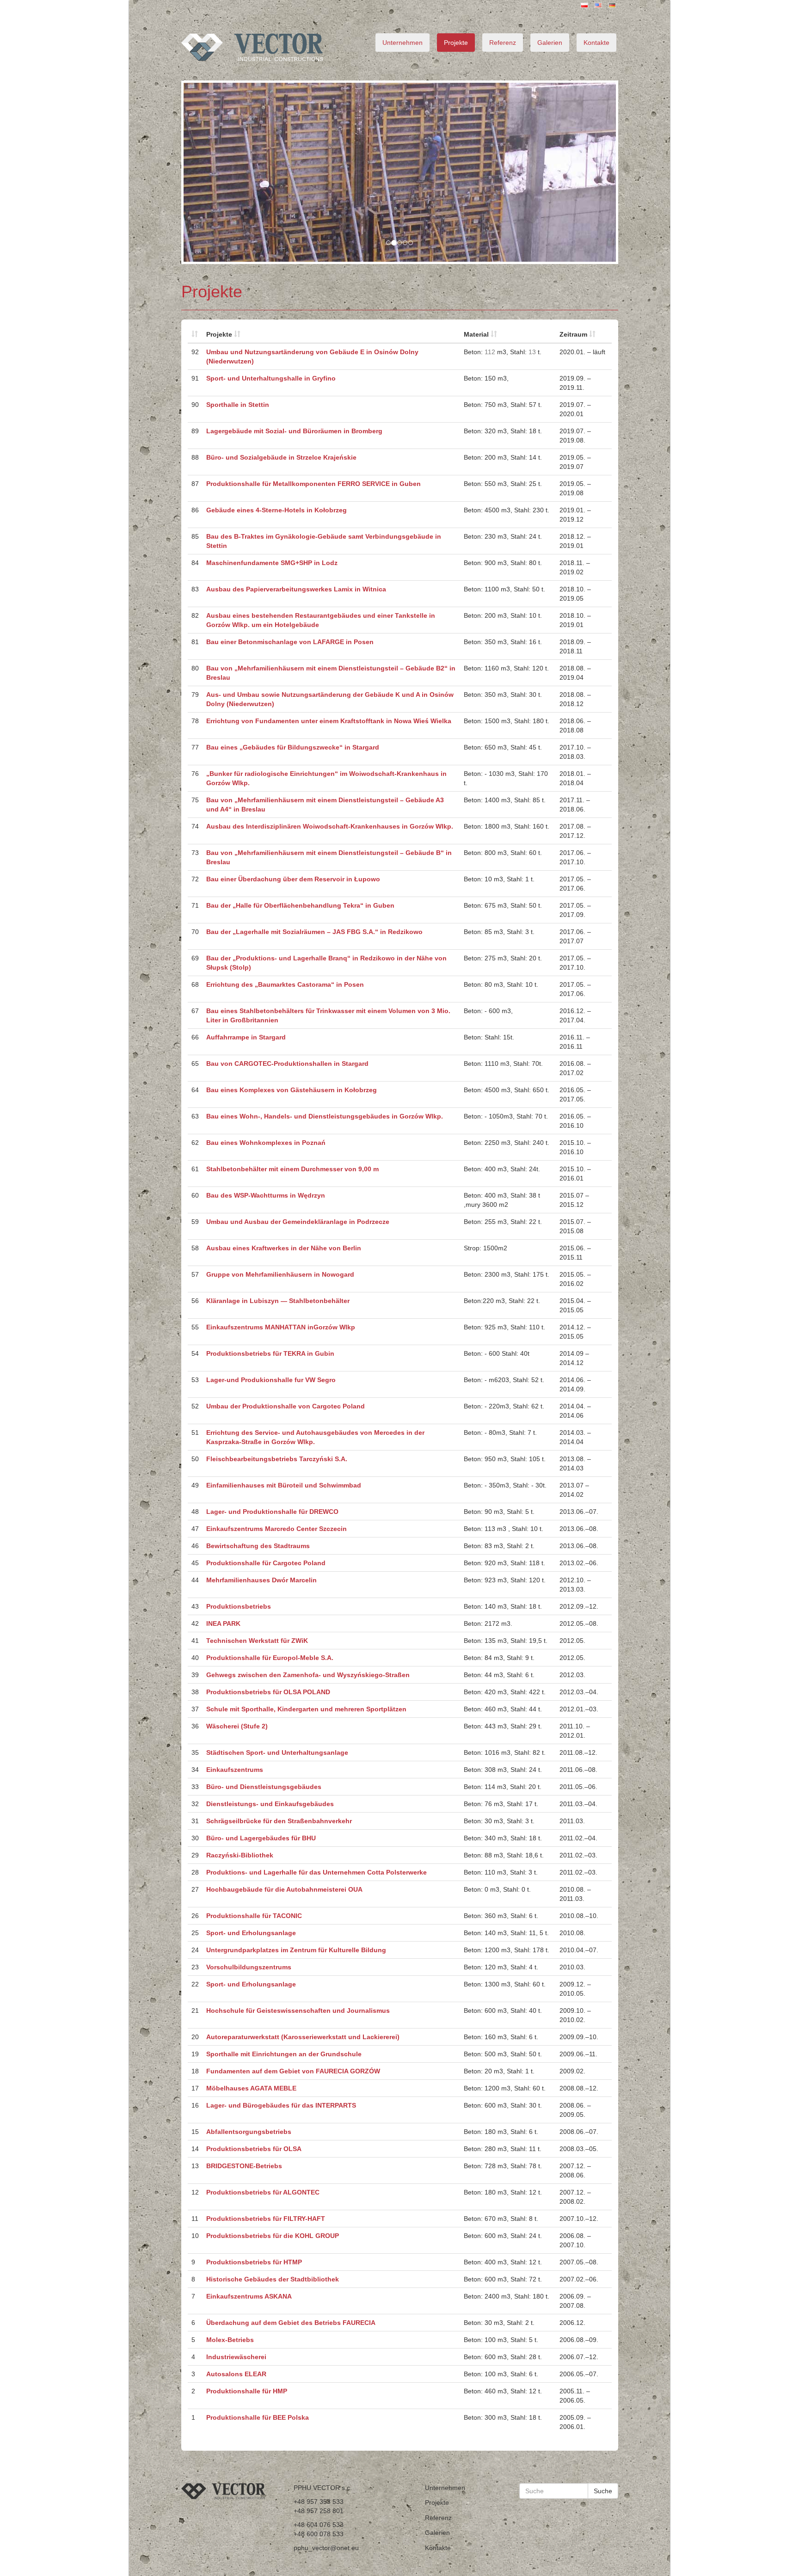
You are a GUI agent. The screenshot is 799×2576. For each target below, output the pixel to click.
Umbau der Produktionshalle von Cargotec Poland (286, 1406)
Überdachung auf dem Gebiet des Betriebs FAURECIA (291, 2323)
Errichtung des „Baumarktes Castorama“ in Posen (285, 984)
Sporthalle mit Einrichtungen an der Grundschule (284, 2054)
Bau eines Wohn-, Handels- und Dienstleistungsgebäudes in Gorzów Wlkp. (325, 1116)
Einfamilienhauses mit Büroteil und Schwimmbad (284, 1485)
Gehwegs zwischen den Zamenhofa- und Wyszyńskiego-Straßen (308, 1675)
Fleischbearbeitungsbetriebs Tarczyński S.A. (277, 1459)
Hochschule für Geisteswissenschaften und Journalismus (298, 2010)
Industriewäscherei (236, 2357)
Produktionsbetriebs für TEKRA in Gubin (270, 1353)
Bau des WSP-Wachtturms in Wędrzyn (266, 1195)
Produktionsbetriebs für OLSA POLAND (268, 1692)
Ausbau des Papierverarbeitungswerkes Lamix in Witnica (296, 589)
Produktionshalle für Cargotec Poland (266, 1563)
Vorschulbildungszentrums (249, 1967)
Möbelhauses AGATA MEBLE (251, 2088)
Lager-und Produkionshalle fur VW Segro (271, 1380)
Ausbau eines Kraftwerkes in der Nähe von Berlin (284, 1248)
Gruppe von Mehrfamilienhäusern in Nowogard (280, 1274)
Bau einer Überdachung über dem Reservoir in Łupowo (293, 879)
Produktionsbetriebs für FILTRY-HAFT (266, 2219)
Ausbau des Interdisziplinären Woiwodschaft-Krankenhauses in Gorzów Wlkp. (330, 826)
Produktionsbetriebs (239, 1606)
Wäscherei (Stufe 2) (237, 1726)
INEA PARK (223, 1623)
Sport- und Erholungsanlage (251, 1933)
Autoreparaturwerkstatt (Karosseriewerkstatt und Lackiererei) (303, 2037)
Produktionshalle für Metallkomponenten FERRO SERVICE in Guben (313, 484)
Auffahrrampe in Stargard (246, 1037)
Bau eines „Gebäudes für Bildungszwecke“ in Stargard (293, 747)
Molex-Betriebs (230, 2340)
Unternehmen (403, 43)
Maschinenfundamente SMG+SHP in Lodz (272, 563)
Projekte (456, 43)
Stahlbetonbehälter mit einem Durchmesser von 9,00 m (292, 1169)
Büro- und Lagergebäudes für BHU (261, 1838)
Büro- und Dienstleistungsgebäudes (264, 1787)
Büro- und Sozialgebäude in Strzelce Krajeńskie (281, 457)
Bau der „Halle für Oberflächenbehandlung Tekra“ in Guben (300, 905)
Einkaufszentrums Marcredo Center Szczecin (277, 1529)
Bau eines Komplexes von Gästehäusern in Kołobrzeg (292, 1090)
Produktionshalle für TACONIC (254, 1916)
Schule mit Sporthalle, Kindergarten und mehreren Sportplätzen (306, 1709)
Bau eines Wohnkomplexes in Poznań (266, 1143)
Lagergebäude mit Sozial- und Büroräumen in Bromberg (294, 431)
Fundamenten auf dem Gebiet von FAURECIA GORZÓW (293, 2071)
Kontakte (596, 43)
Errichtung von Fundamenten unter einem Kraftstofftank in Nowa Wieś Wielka (329, 721)
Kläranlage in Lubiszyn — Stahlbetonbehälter (278, 1301)
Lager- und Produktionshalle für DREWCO (272, 1512)
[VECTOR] (268, 47)
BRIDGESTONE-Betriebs (244, 2166)
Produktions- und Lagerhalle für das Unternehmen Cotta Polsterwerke (317, 1872)
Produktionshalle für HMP (247, 2391)
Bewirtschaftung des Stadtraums (258, 1546)
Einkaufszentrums (235, 1770)
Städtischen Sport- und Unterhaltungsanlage (277, 1752)
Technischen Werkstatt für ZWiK (257, 1641)
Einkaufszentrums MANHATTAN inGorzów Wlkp (281, 1327)
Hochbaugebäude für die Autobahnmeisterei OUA (284, 1889)
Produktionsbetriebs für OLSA (254, 2149)
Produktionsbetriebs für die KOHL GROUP (273, 2236)
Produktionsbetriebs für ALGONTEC (263, 2192)
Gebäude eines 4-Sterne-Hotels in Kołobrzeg (277, 510)
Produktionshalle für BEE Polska (258, 2417)
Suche (603, 2491)
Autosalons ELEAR (236, 2374)
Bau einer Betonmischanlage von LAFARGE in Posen (290, 642)
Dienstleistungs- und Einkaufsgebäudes (270, 1804)
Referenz (503, 43)
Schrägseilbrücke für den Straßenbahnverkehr (279, 1821)
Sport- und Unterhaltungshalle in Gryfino (271, 378)
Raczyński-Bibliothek (240, 1855)
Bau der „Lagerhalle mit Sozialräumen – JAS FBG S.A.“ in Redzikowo (314, 932)
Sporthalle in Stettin (238, 405)
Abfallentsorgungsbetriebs (249, 2132)
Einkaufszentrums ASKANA (249, 2296)
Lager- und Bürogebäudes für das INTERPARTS (281, 2105)
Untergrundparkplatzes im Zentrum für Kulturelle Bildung (296, 1950)
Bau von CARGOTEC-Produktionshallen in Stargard (287, 1064)
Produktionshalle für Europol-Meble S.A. (270, 1658)
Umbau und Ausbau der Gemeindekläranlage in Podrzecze (298, 1222)
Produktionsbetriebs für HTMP (254, 2262)
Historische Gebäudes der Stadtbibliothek (273, 2279)
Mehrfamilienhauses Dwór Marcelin (261, 1580)
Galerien (550, 43)
